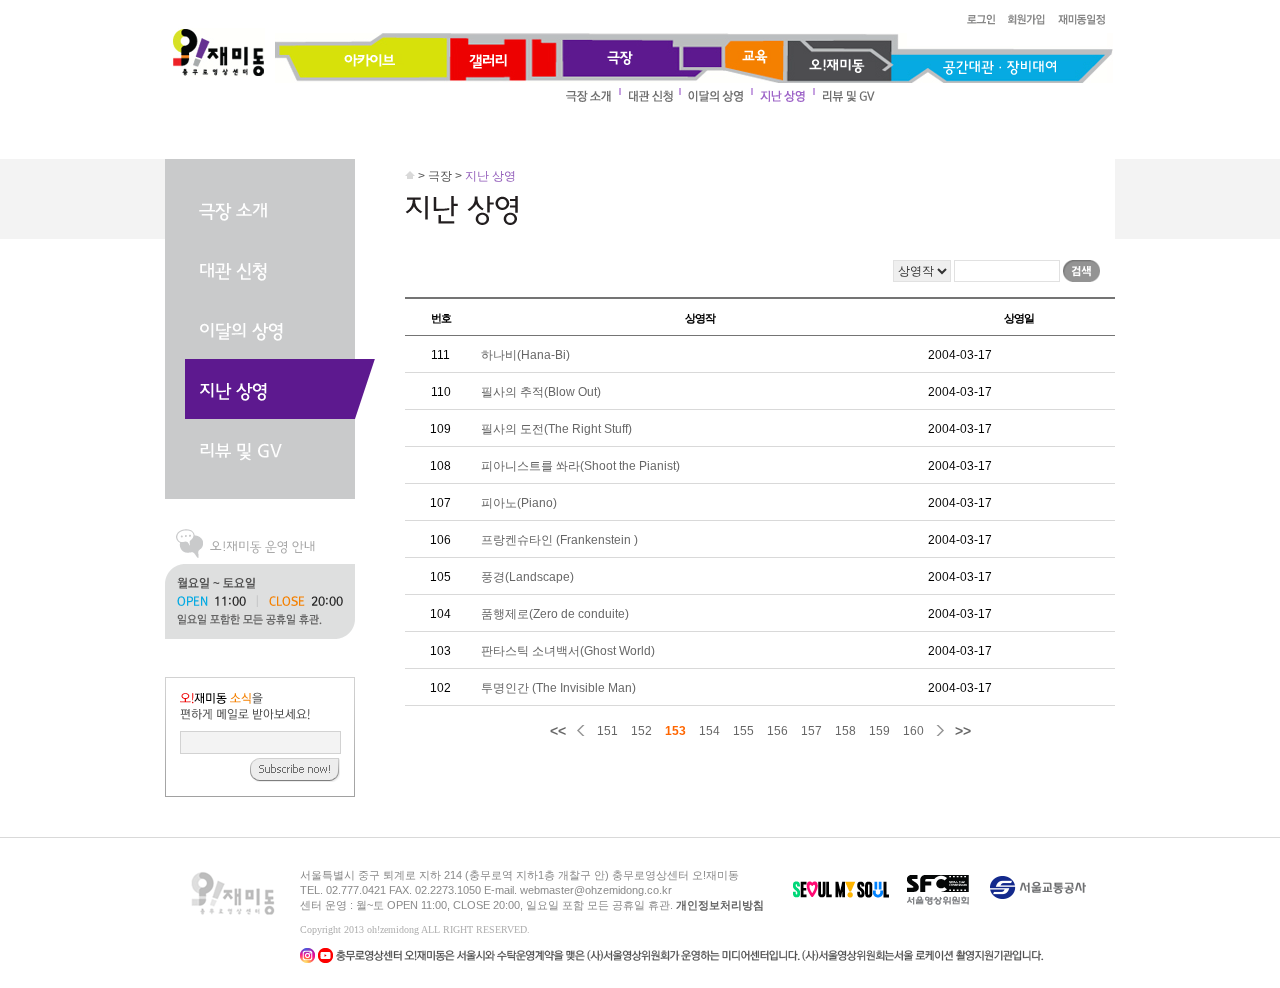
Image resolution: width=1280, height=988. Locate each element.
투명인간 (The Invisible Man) (558, 688)
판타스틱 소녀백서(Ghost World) (568, 651)
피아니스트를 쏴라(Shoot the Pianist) (580, 466)
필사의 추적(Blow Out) (541, 392)
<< (558, 731)
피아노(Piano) (519, 503)
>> (963, 731)
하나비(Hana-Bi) (525, 355)
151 (607, 731)
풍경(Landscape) (527, 577)
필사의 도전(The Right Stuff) (556, 429)
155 (743, 731)
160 (913, 731)
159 (879, 731)
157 (811, 731)
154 (709, 731)
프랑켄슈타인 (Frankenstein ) (559, 540)
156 (777, 731)
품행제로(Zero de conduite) (555, 614)
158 (845, 731)
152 (641, 731)
